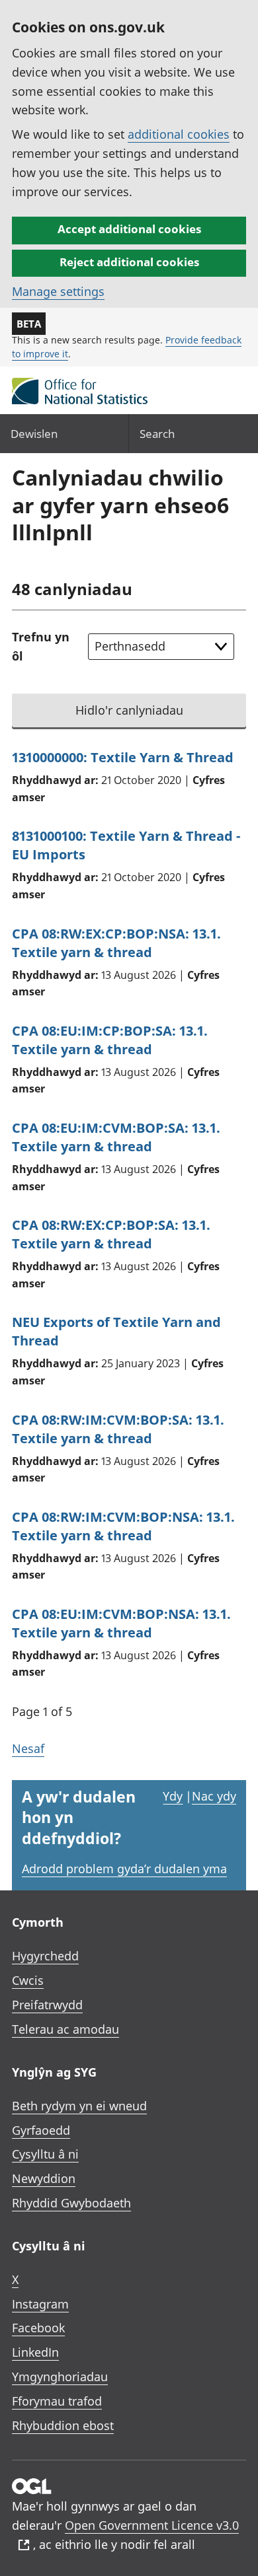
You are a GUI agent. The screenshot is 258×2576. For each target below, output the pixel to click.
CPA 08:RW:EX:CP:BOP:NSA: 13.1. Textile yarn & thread (116, 943)
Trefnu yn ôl (41, 646)
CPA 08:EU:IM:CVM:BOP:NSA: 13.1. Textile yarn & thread (121, 1623)
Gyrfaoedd (41, 2130)
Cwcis (28, 1980)
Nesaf (28, 1748)
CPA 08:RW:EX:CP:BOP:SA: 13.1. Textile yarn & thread (111, 1234)
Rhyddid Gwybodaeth (71, 2203)
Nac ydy (214, 1796)
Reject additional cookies (129, 262)
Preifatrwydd (47, 2005)
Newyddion (44, 2178)
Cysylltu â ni (45, 2154)
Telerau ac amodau (65, 2029)
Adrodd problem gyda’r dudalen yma (124, 1869)
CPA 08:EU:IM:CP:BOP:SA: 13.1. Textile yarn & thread (110, 1040)
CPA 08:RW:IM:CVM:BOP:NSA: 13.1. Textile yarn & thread (123, 1526)
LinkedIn (35, 2352)
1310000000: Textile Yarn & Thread (123, 757)
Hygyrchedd (45, 1956)
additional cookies (179, 134)
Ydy (173, 1796)
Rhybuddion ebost (63, 2425)
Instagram (40, 2304)
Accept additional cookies (129, 229)
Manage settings (58, 291)
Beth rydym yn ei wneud (79, 2106)
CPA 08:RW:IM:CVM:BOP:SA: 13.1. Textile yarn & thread (118, 1429)
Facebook (38, 2328)
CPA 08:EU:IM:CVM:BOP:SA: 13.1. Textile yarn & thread (116, 1137)
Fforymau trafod (57, 2401)
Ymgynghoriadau (60, 2377)
